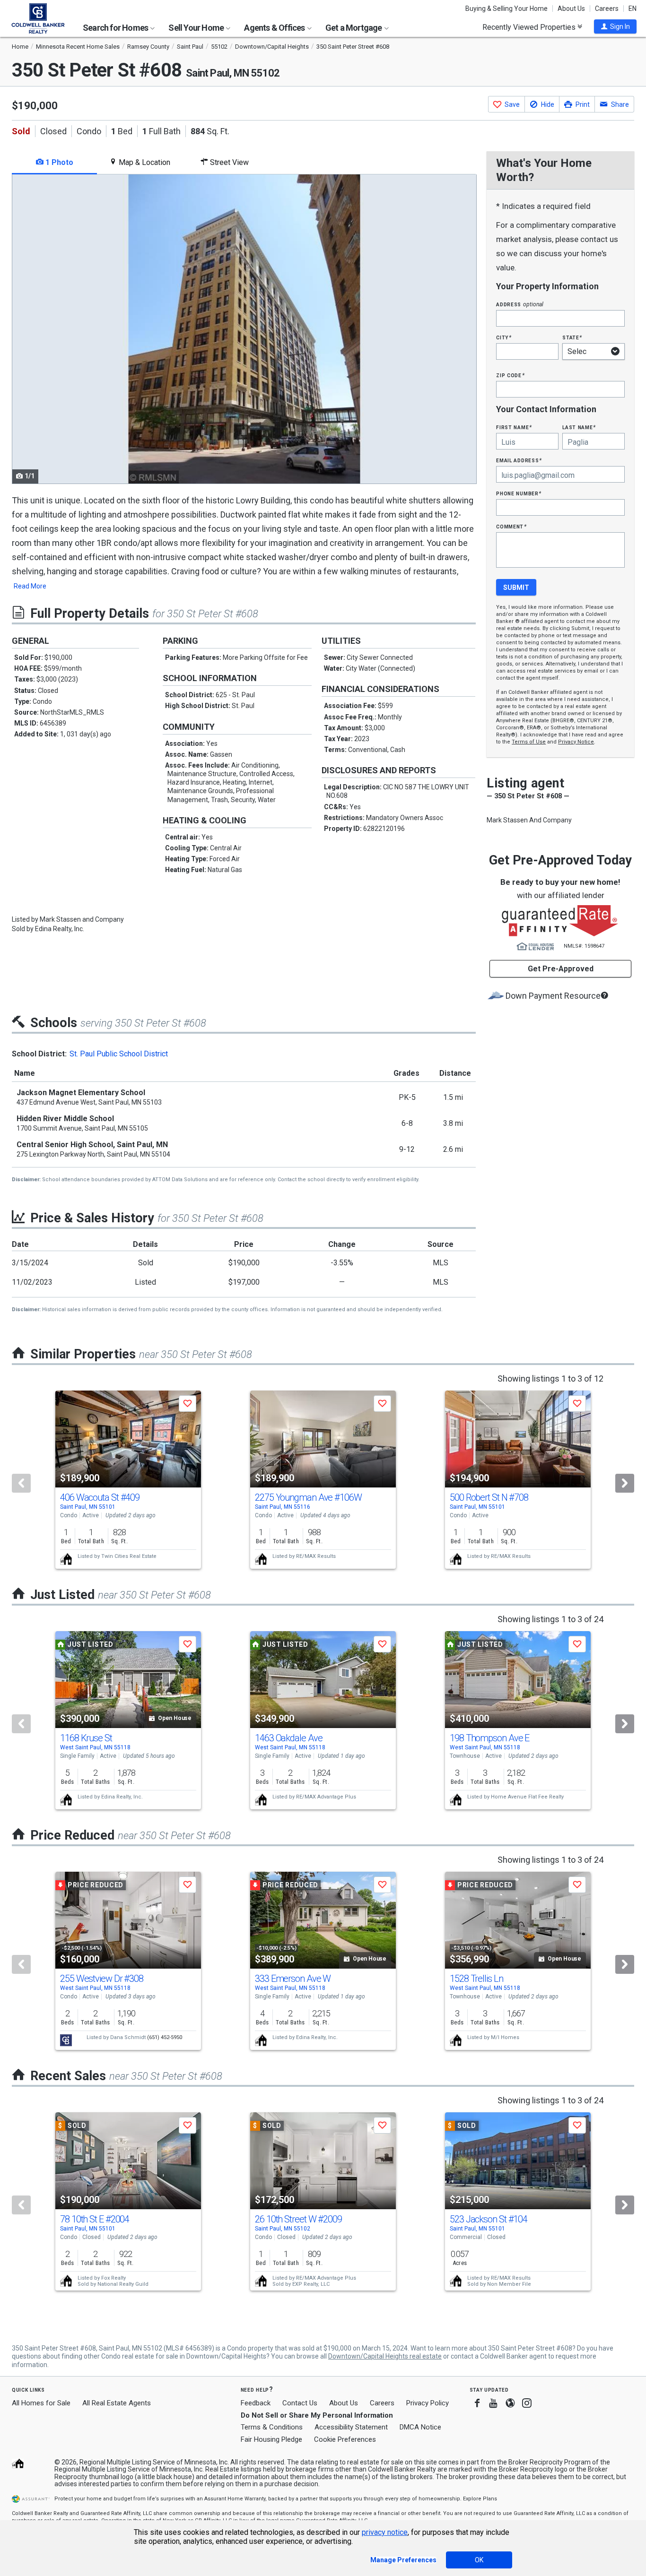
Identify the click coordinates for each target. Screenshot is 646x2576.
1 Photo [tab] (58, 162)
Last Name (579, 427)
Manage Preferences (403, 2560)
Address (520, 304)
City (504, 337)
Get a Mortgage (354, 28)
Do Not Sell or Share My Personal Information (317, 2415)
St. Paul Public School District (119, 1054)
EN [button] (633, 9)
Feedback (256, 2403)
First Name (514, 427)
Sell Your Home (197, 28)
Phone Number (519, 493)
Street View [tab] (228, 162)
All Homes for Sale (41, 2403)
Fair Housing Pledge (271, 2439)
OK (479, 2560)
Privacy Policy (428, 2403)
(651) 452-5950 (165, 2037)
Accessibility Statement (351, 2427)
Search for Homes (116, 28)
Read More (30, 586)
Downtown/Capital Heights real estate (385, 2356)
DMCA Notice (420, 2427)
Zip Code (510, 375)
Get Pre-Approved (561, 969)
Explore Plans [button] (480, 2499)
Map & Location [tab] (144, 162)
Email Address (519, 460)
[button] (615, 26)
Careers (607, 9)
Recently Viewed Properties (530, 27)
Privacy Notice (576, 742)
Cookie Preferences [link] (345, 2439)
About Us (571, 9)
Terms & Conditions (272, 2427)
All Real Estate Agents (117, 2403)
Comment (511, 526)
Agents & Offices (275, 28)
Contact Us (300, 2403)
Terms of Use (529, 742)
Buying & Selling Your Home (506, 9)
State (572, 337)
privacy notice (385, 2532)
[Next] (625, 1483)
